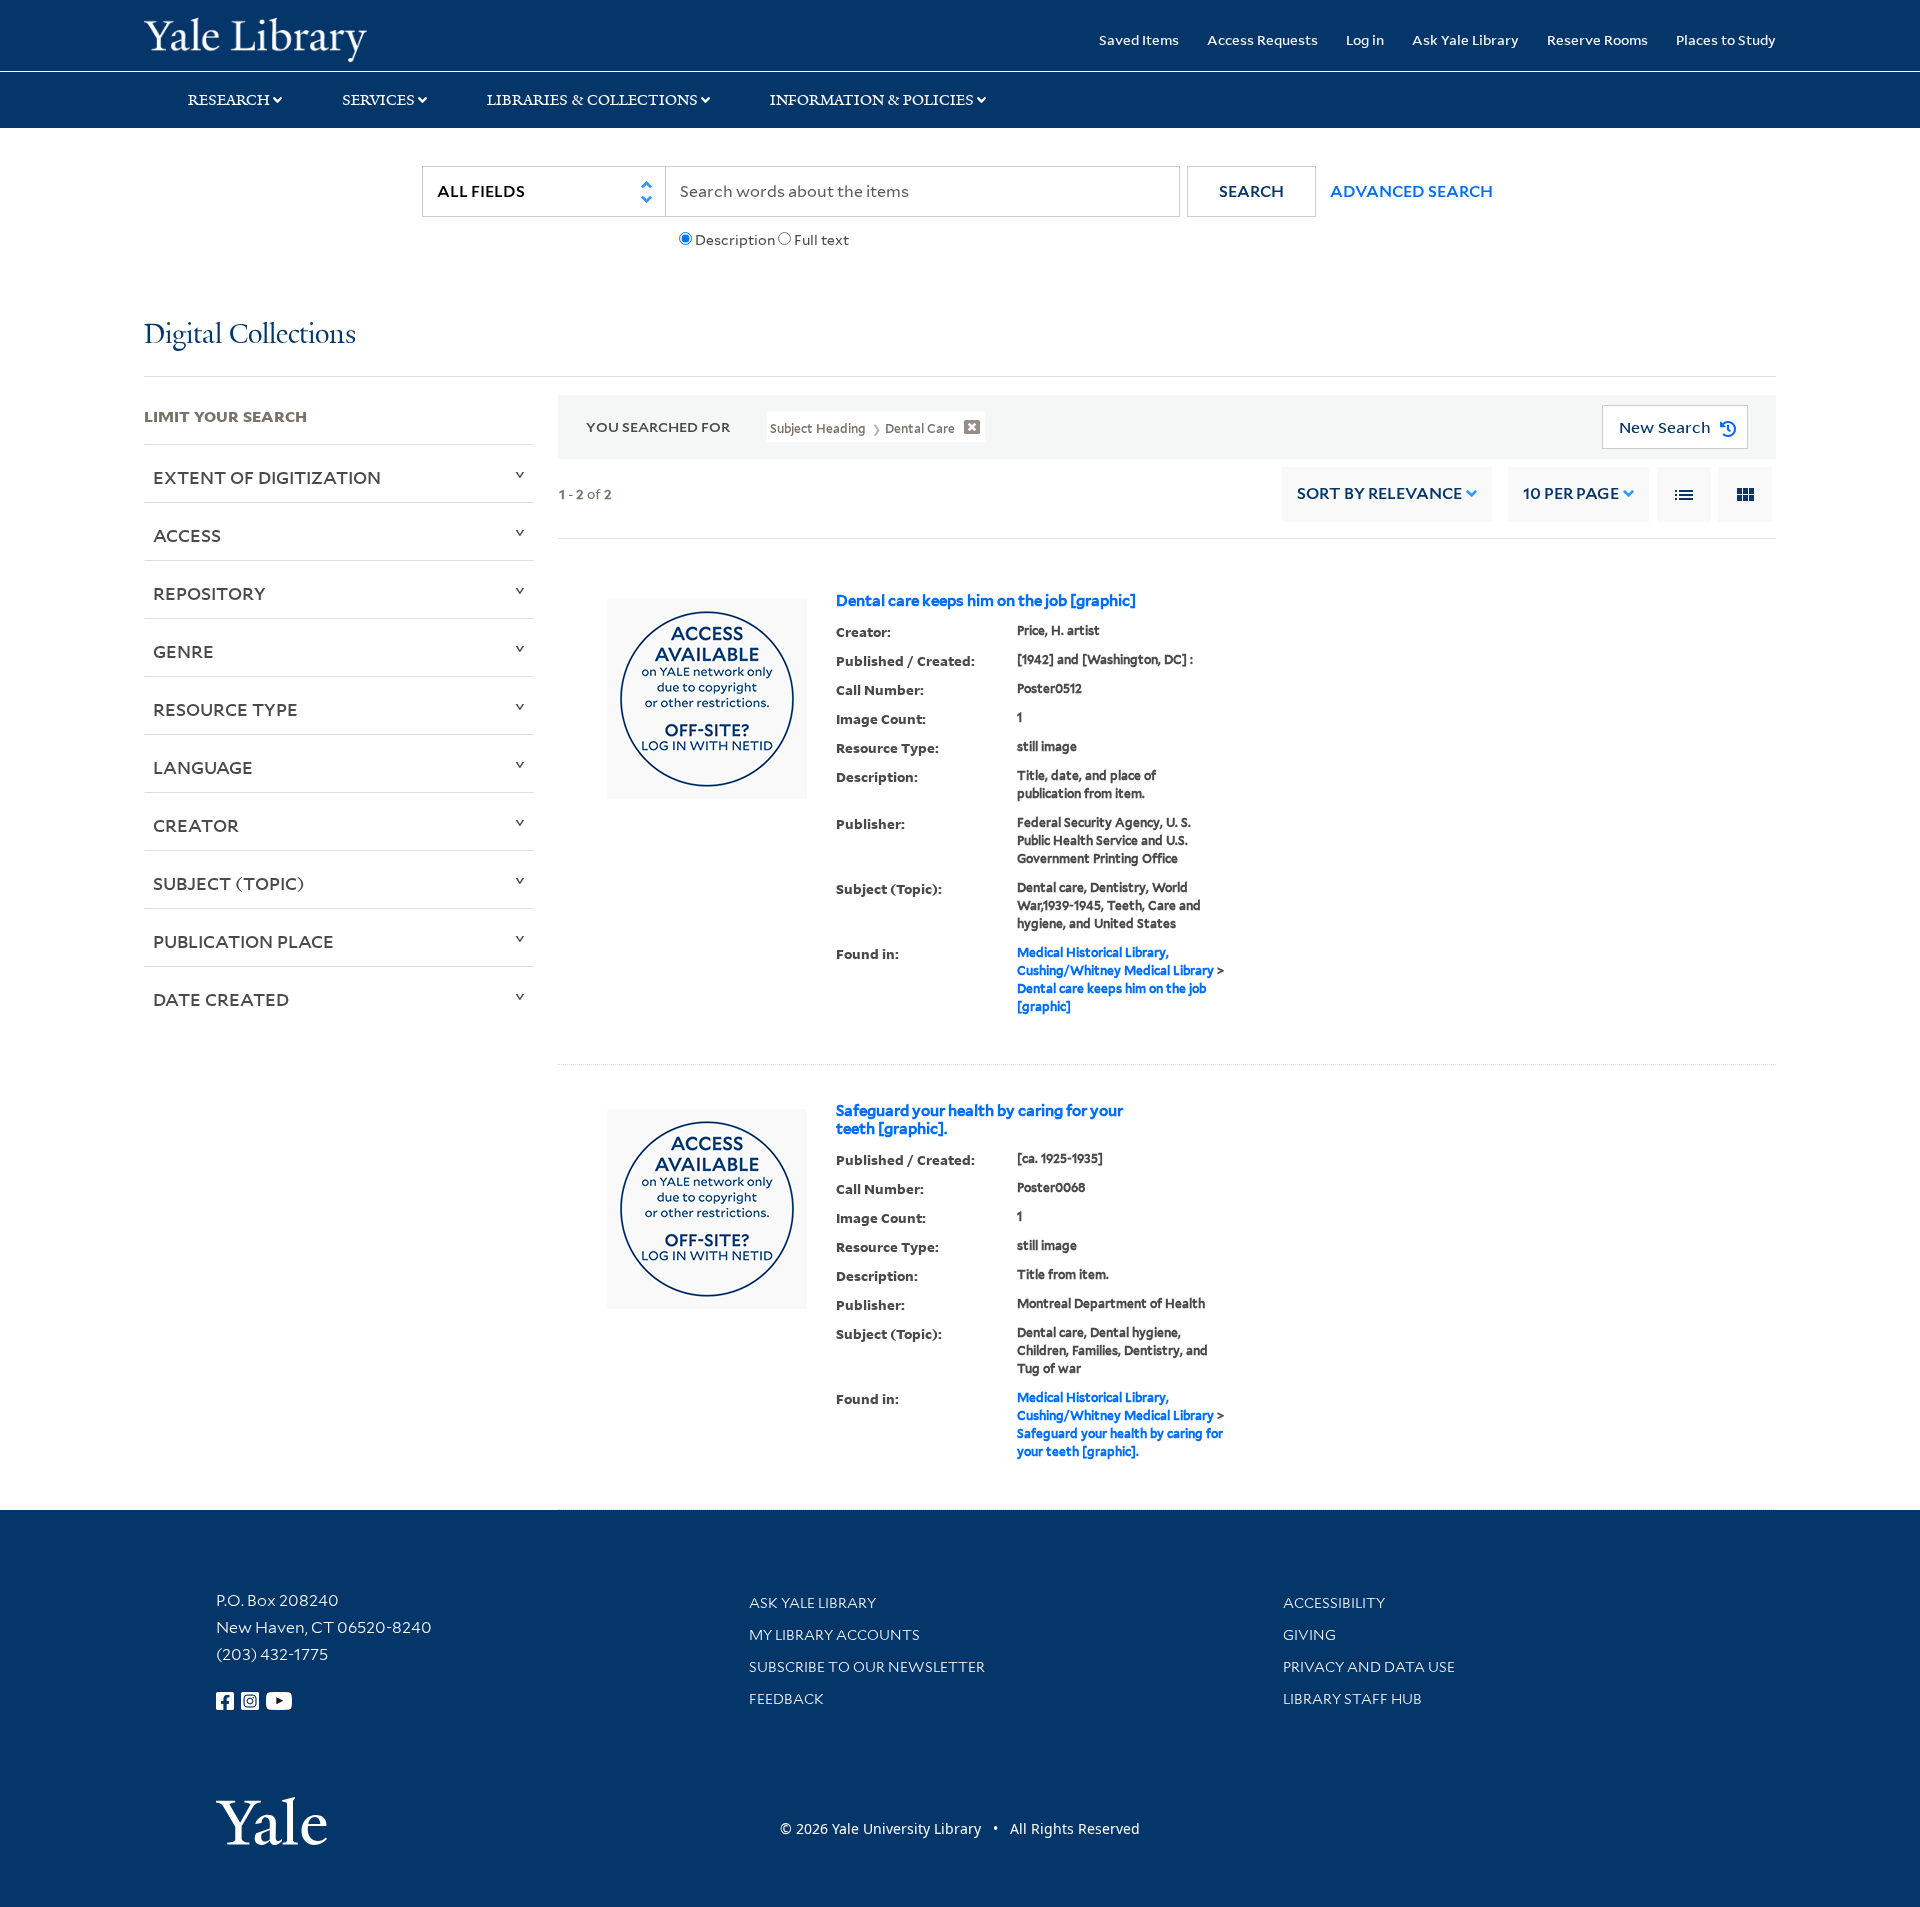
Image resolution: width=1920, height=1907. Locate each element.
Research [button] (229, 100)
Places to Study (1726, 39)
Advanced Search (1411, 191)
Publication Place (243, 941)
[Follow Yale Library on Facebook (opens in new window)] (225, 1701)
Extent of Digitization (267, 477)
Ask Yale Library (1465, 39)
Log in (1365, 39)
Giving (1309, 1635)
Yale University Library (266, 38)
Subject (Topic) (229, 883)
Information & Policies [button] (872, 100)
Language (203, 767)
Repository (209, 593)
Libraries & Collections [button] (592, 100)
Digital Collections (250, 335)
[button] (1251, 191)
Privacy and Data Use (1369, 1667)
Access (187, 535)
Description (735, 240)
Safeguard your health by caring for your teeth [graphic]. (979, 1120)
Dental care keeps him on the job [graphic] (986, 601)
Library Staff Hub (1352, 1699)
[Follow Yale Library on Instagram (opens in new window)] (250, 1701)
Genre (183, 651)
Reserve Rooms (1597, 39)
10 (1571, 493)
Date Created (221, 999)
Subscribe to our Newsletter (867, 1667)
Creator (196, 825)
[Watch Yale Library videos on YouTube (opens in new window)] (279, 1701)
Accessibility (1334, 1603)
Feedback (786, 1699)
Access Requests (1262, 39)
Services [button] (378, 100)
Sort (1379, 493)
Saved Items (1139, 39)
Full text (821, 240)
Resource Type (225, 709)
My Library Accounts (834, 1635)
